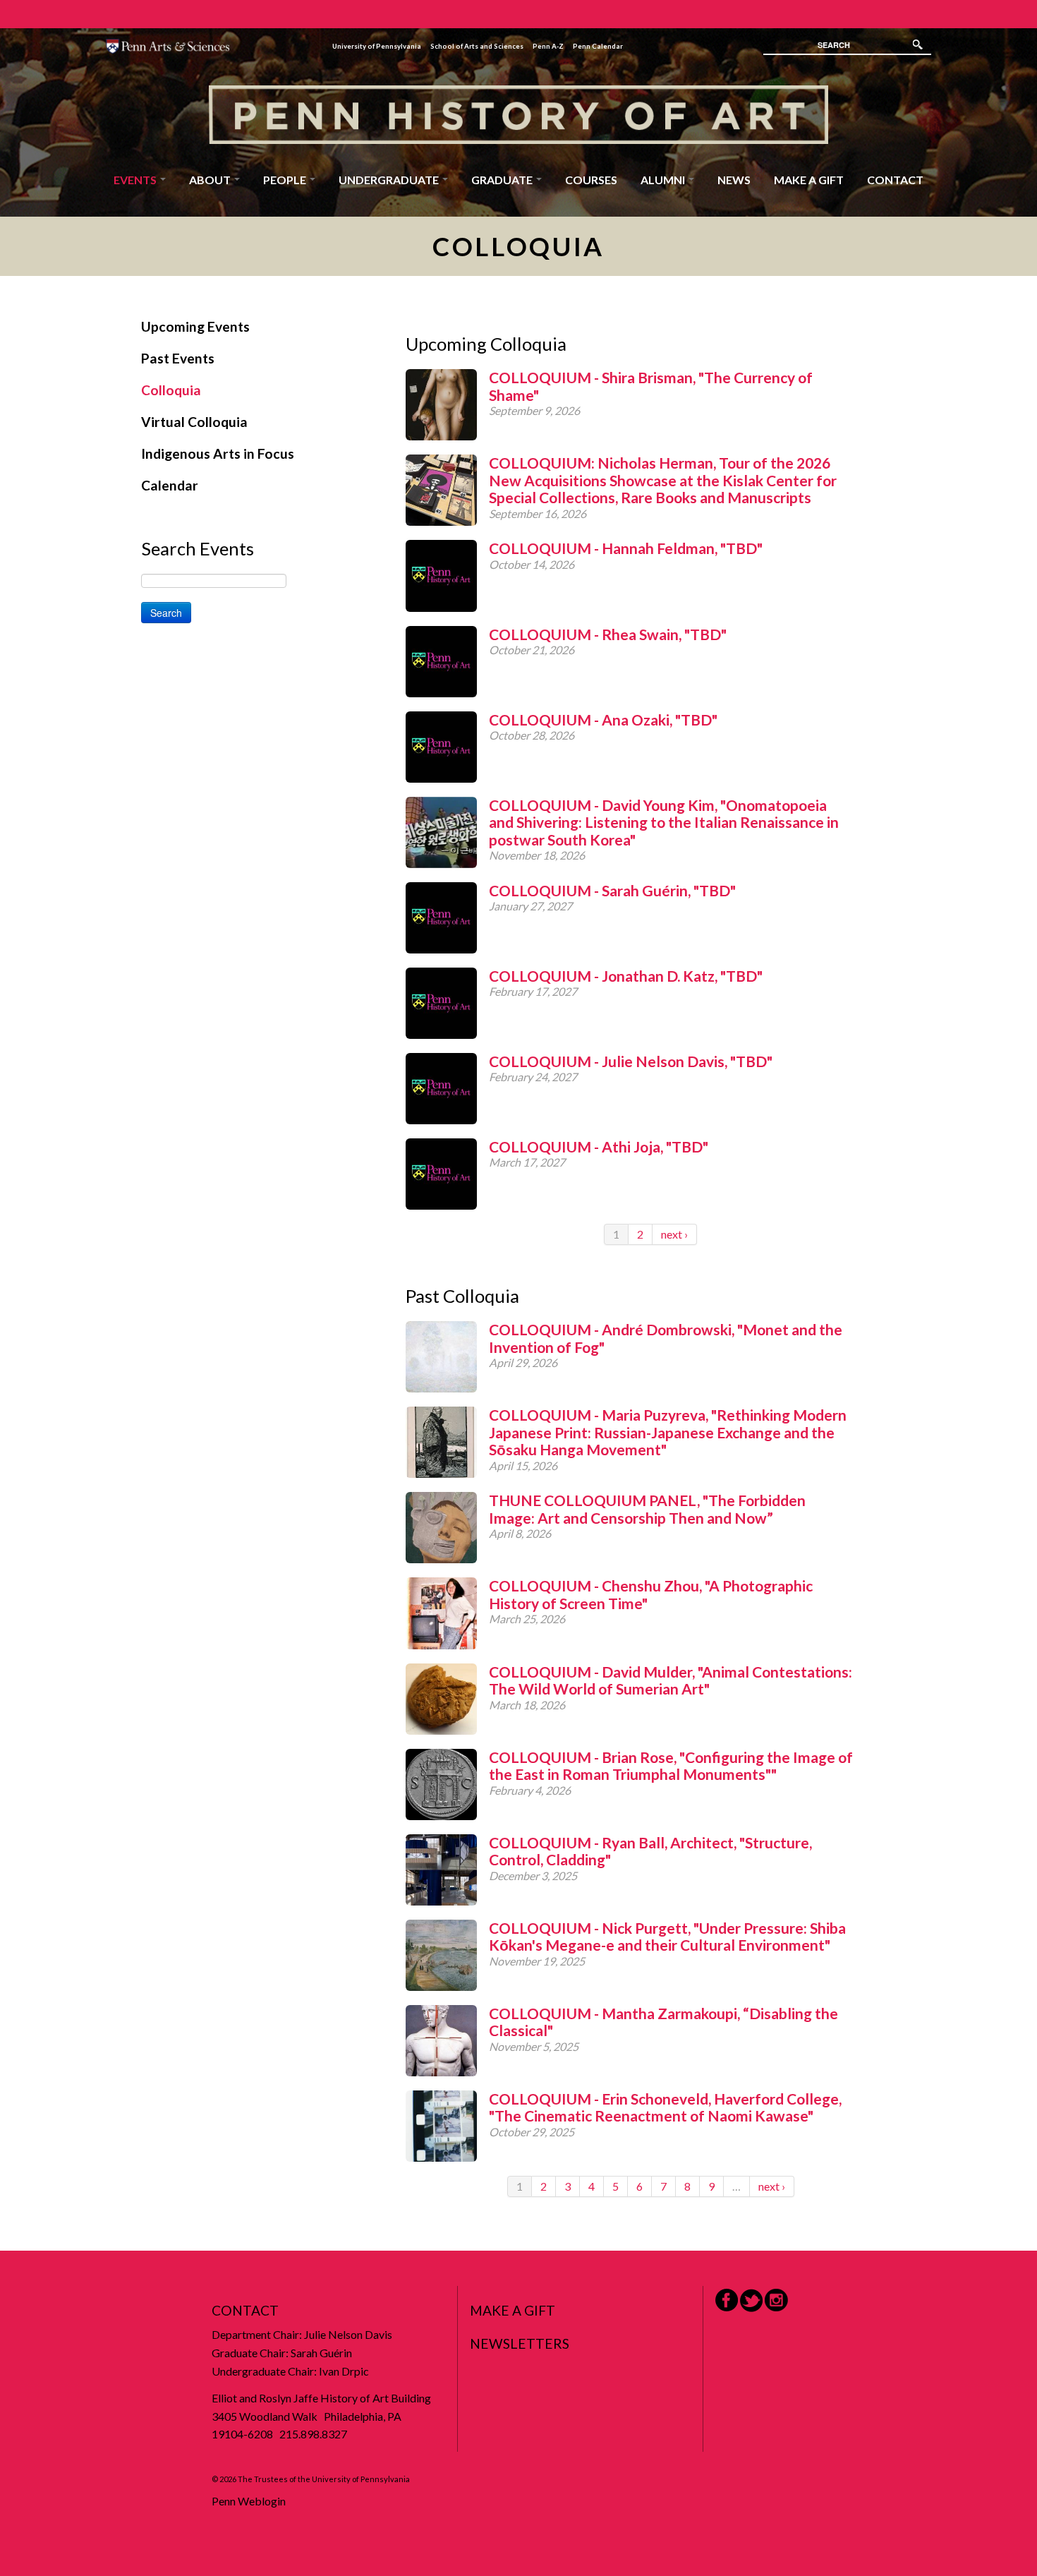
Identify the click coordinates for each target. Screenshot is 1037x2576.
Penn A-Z (548, 46)
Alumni (664, 180)
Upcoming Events (195, 326)
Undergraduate (390, 180)
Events (136, 180)
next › (674, 1234)
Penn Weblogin (249, 2501)
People (286, 180)
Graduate (503, 180)
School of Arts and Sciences (477, 46)
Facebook (727, 2300)
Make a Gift (809, 180)
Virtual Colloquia (194, 422)
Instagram (776, 2300)
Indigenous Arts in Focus (218, 453)
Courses (591, 180)
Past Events (178, 358)
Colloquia (171, 390)
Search (166, 613)
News (734, 180)
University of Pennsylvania (377, 46)
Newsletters (520, 2343)
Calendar (170, 485)
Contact (895, 180)
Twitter (751, 2300)
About (211, 180)
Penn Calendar (598, 46)
